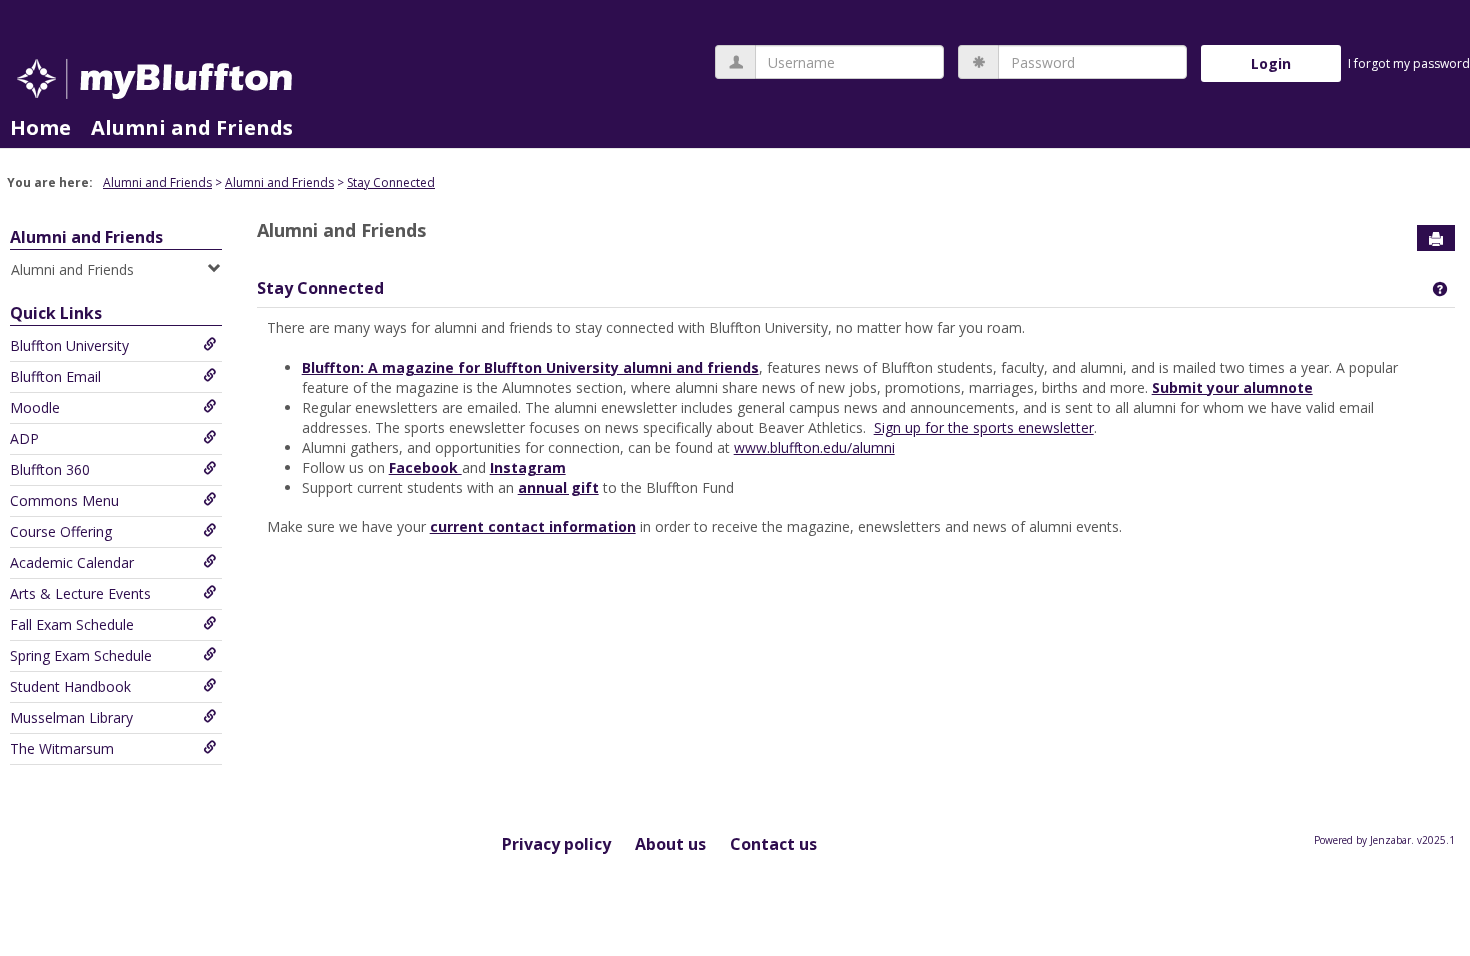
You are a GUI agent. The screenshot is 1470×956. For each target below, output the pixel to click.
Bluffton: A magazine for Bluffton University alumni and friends (530, 367)
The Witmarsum (62, 748)
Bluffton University (69, 345)
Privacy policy (556, 844)
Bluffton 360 (50, 469)
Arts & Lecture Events (80, 593)
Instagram (528, 467)
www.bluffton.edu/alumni (814, 447)
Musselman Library (71, 717)
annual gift (558, 487)
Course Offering (61, 531)
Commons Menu (64, 500)
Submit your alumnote (1232, 387)
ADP (24, 438)
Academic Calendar (72, 562)
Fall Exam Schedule (72, 624)
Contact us (773, 844)
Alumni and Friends (192, 127)
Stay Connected (391, 182)
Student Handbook (70, 686)
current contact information (533, 526)
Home (40, 127)
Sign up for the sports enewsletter (984, 427)
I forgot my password (1409, 63)
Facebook (425, 467)
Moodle (35, 407)
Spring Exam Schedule (81, 655)
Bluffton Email (55, 376)
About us (670, 844)
